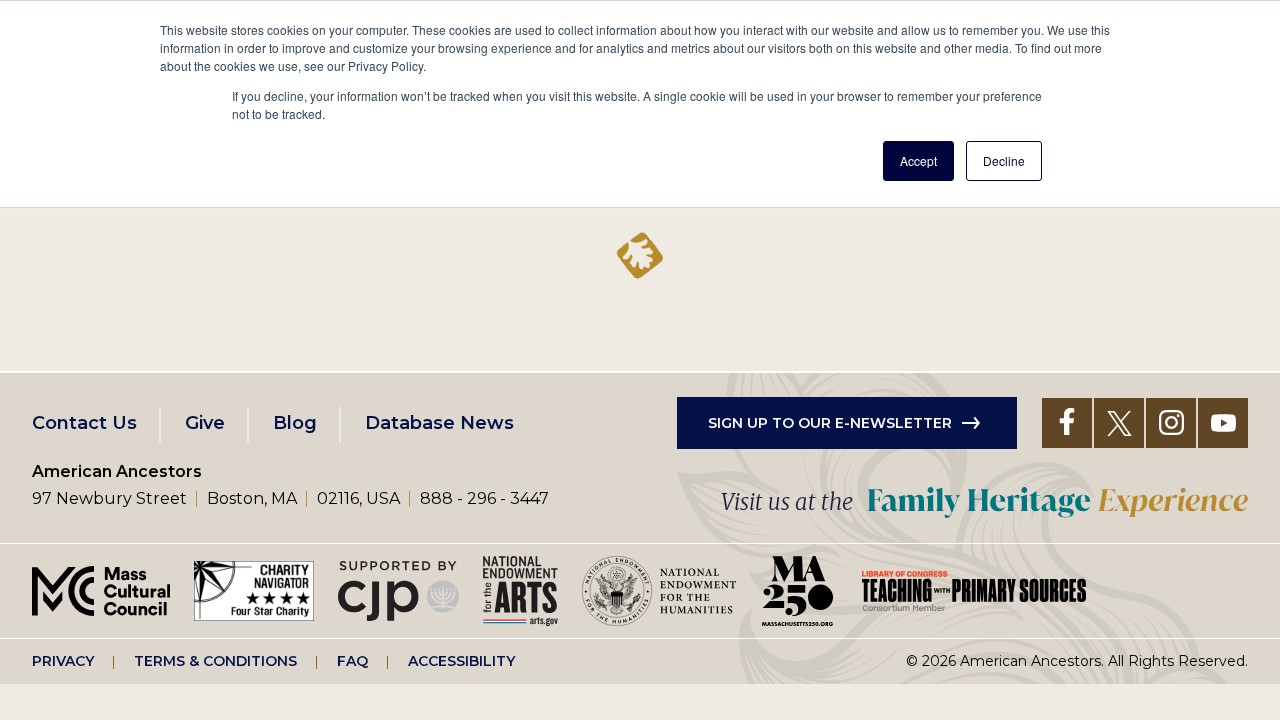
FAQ (352, 661)
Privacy (63, 661)
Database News (439, 423)
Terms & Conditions (215, 661)
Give (205, 423)
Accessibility (461, 661)
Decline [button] (1004, 160)
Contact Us (84, 423)
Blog (295, 423)
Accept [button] (918, 160)
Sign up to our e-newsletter (830, 423)
